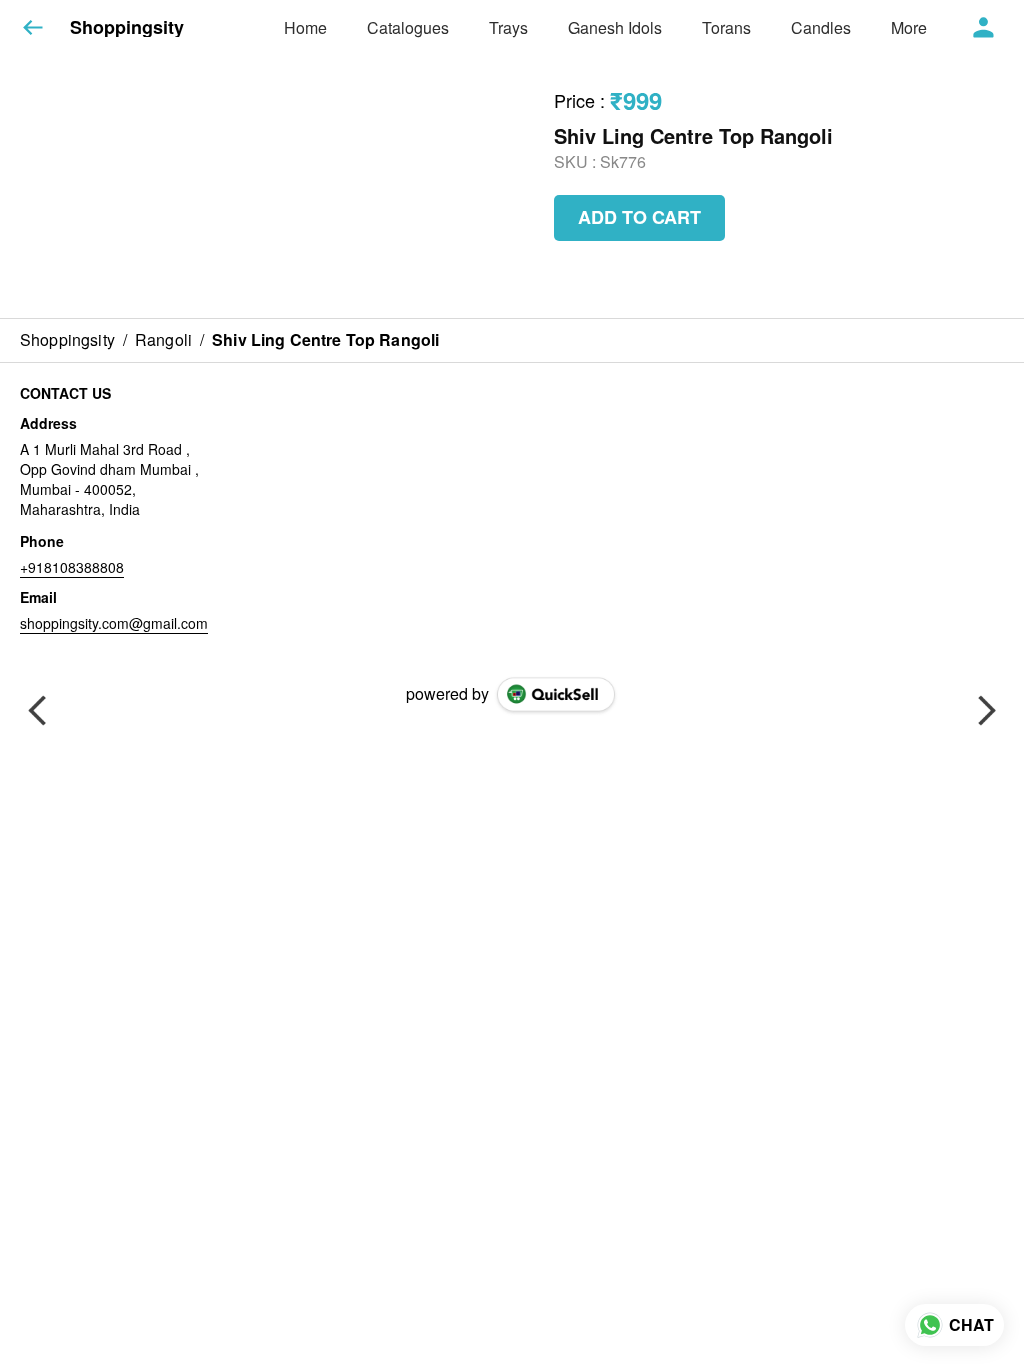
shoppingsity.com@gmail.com (114, 623)
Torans (726, 27)
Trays (508, 27)
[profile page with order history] (984, 28)
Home (305, 27)
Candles (821, 27)
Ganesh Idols (615, 27)
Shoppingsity (127, 28)
